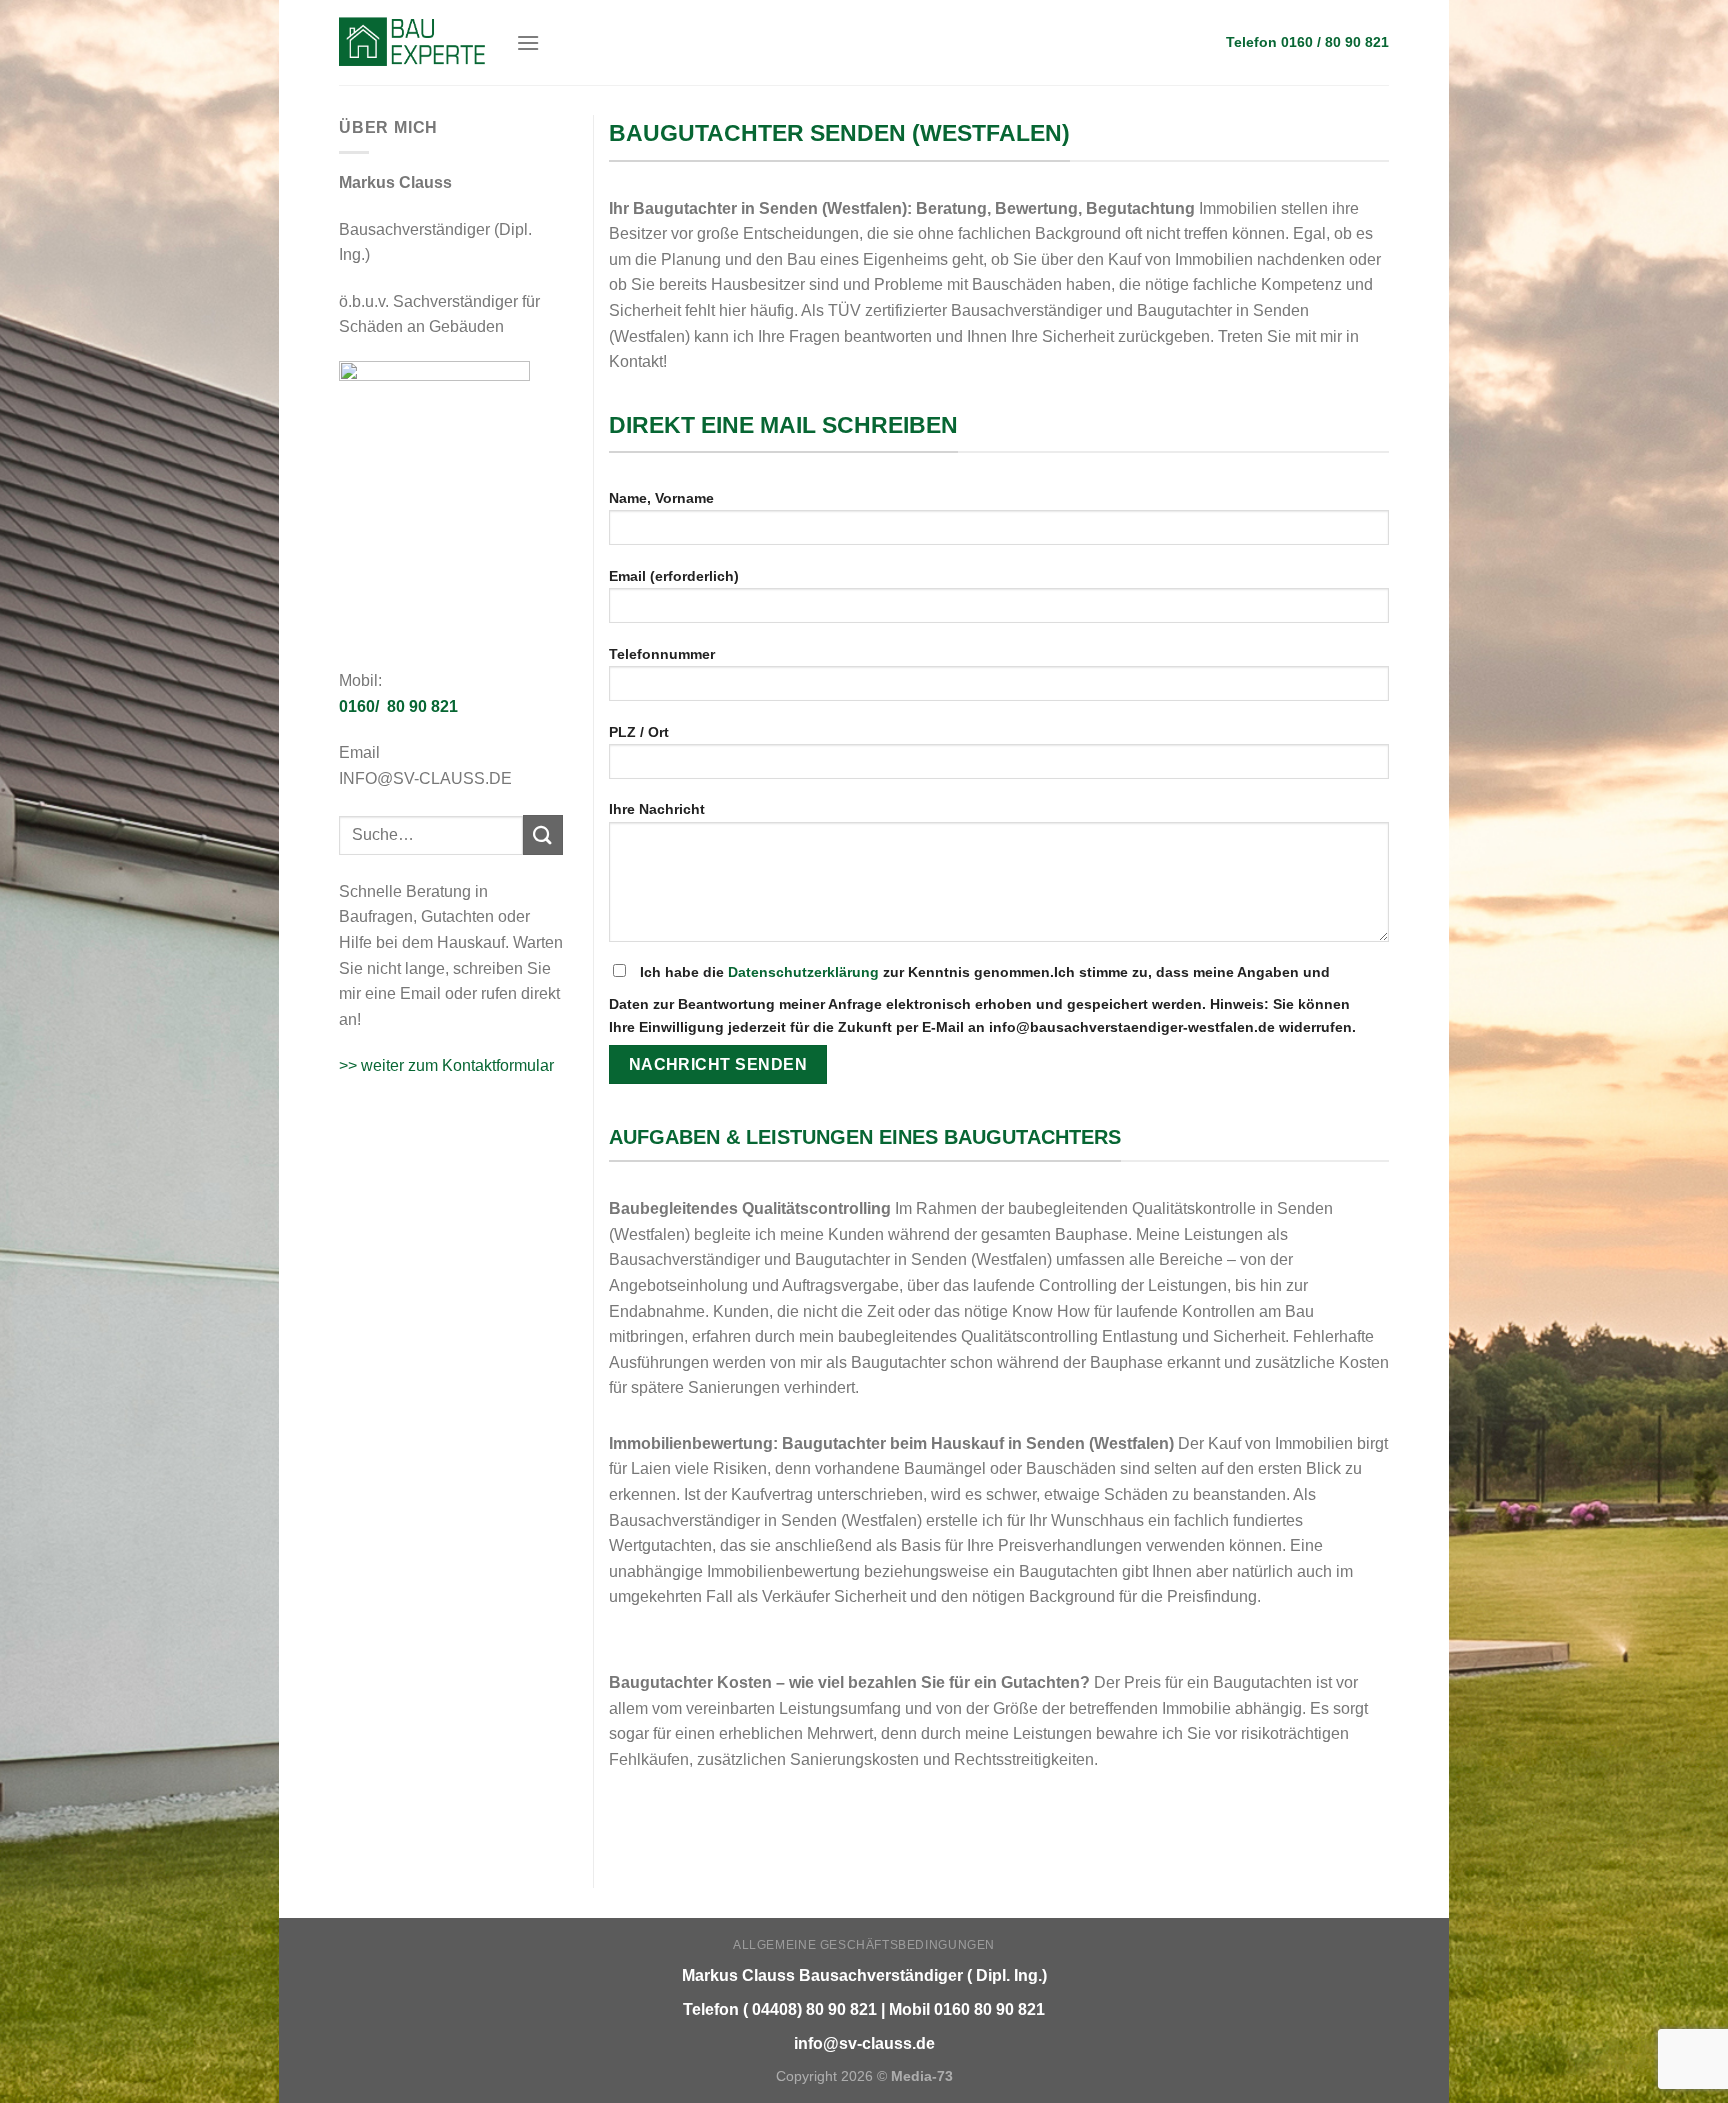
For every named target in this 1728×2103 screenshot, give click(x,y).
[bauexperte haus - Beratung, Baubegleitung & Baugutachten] (412, 42)
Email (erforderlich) (674, 576)
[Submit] (543, 834)
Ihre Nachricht (657, 809)
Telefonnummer (662, 654)
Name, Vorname (661, 498)
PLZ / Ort (639, 732)
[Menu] (528, 42)
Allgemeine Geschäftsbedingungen (864, 1945)
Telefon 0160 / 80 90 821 (1307, 42)
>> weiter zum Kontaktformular (446, 1065)
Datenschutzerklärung (803, 972)
